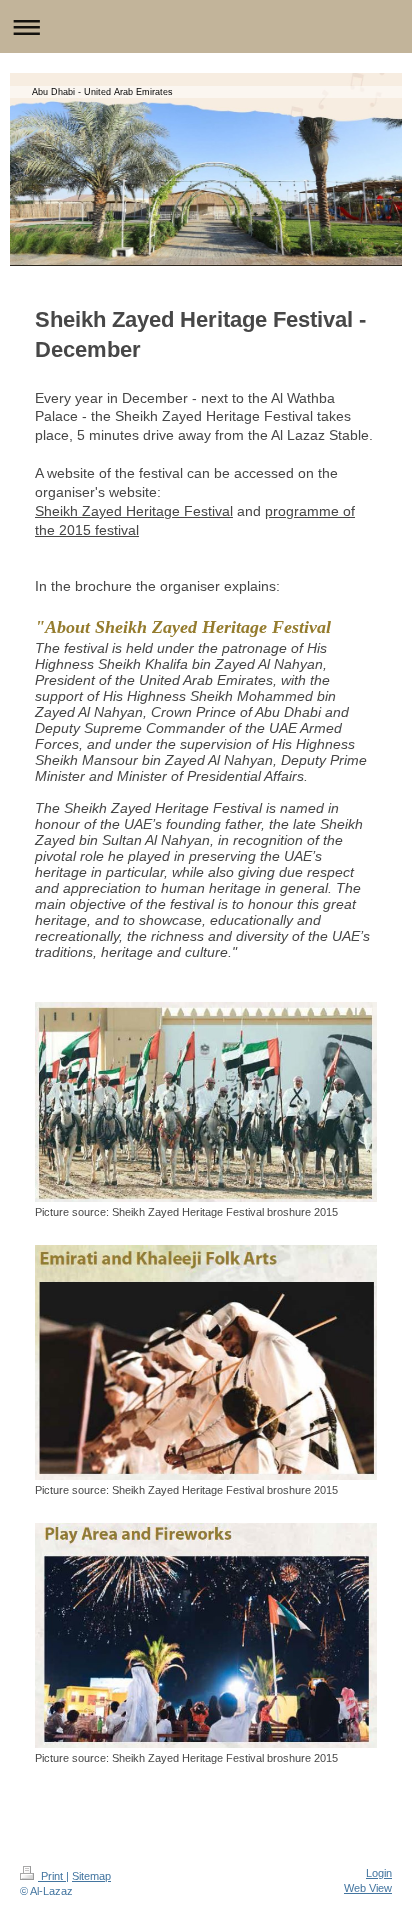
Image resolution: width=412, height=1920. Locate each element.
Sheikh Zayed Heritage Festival (134, 511)
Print (52, 1876)
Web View (368, 1888)
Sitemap (91, 1876)
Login (379, 1873)
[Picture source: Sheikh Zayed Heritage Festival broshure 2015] (206, 1102)
